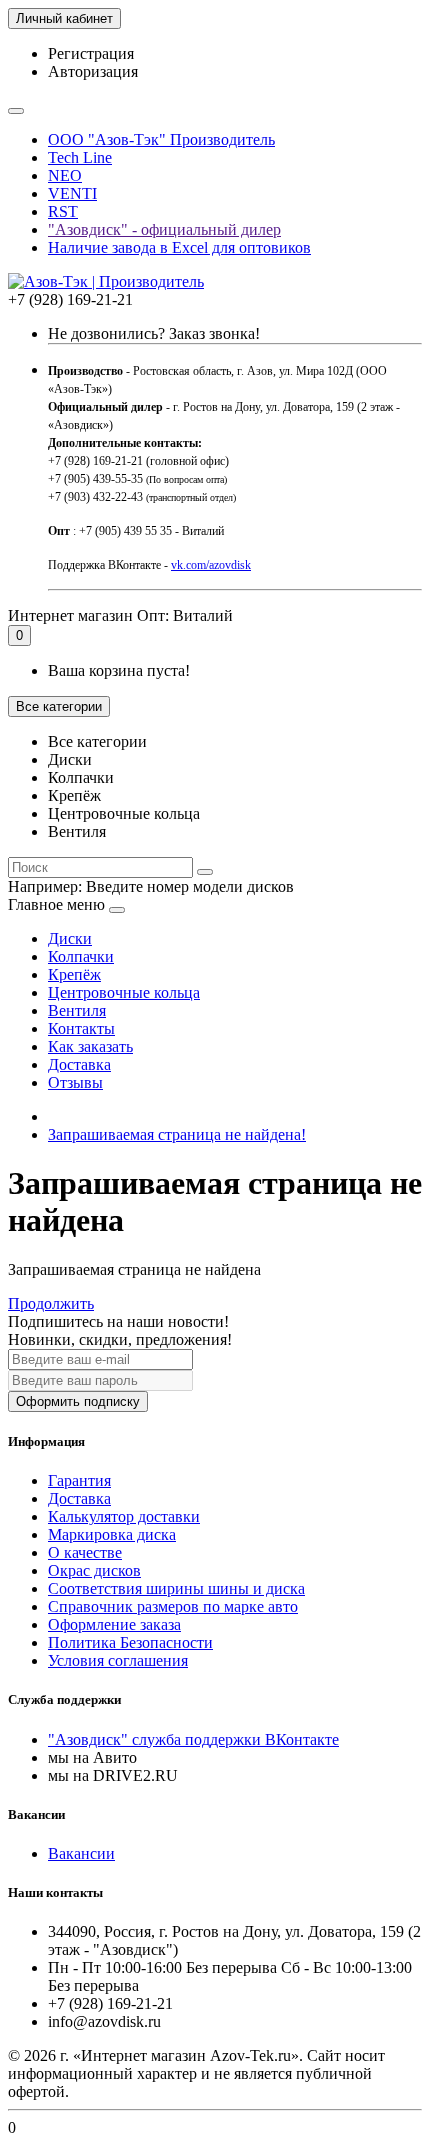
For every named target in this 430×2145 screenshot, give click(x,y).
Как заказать (90, 1046)
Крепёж (74, 974)
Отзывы (75, 1082)
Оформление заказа (114, 1624)
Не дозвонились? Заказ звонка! (154, 333)
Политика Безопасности (130, 1642)
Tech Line (80, 157)
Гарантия (79, 1480)
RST (63, 211)
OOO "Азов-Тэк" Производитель (161, 139)
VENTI (72, 193)
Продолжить (51, 1303)
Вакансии (81, 1853)
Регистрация (91, 53)
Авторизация (93, 71)
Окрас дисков (94, 1570)
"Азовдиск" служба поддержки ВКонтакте (193, 1739)
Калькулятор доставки (124, 1516)
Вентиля (77, 1010)
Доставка (79, 1064)
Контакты (81, 1028)
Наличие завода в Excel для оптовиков (179, 247)
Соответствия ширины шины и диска (176, 1588)
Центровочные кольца (124, 992)
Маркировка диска (112, 1534)
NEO (65, 175)
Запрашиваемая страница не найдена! (177, 1134)
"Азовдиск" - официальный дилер (164, 229)
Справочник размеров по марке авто (173, 1606)
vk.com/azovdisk (211, 565)
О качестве (85, 1552)
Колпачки (81, 956)
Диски (70, 938)
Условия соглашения (118, 1660)
